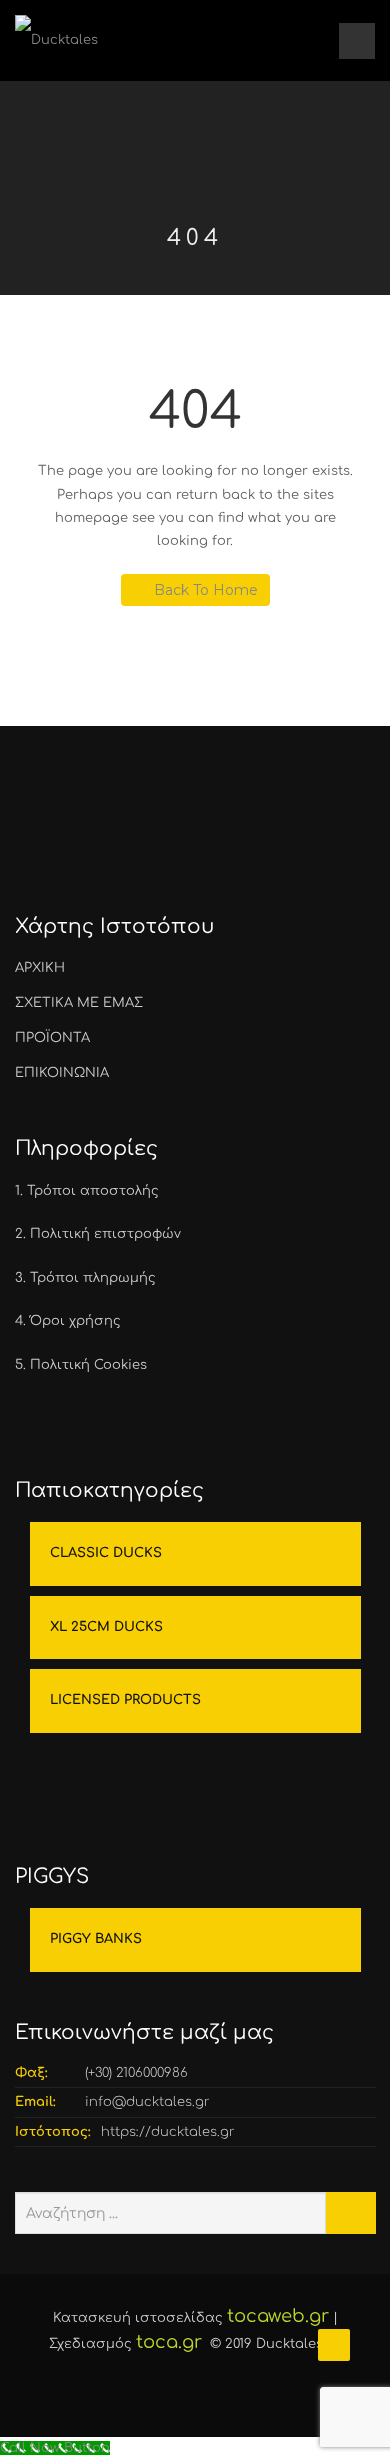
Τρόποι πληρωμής (93, 1278)
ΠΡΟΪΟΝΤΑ (52, 1038)
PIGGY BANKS (96, 1939)
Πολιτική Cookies (88, 1365)
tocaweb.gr (278, 2316)
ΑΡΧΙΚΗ (40, 968)
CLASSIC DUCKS (106, 1553)
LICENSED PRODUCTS (125, 1700)
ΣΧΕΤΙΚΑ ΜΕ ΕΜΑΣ (79, 1003)
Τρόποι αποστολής (93, 1191)
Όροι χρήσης (75, 1321)
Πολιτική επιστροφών (105, 1234)
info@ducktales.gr (147, 2102)
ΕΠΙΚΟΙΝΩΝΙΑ (62, 1073)
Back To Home (206, 590)
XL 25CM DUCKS (106, 1627)
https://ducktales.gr (168, 2132)
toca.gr (169, 2342)
